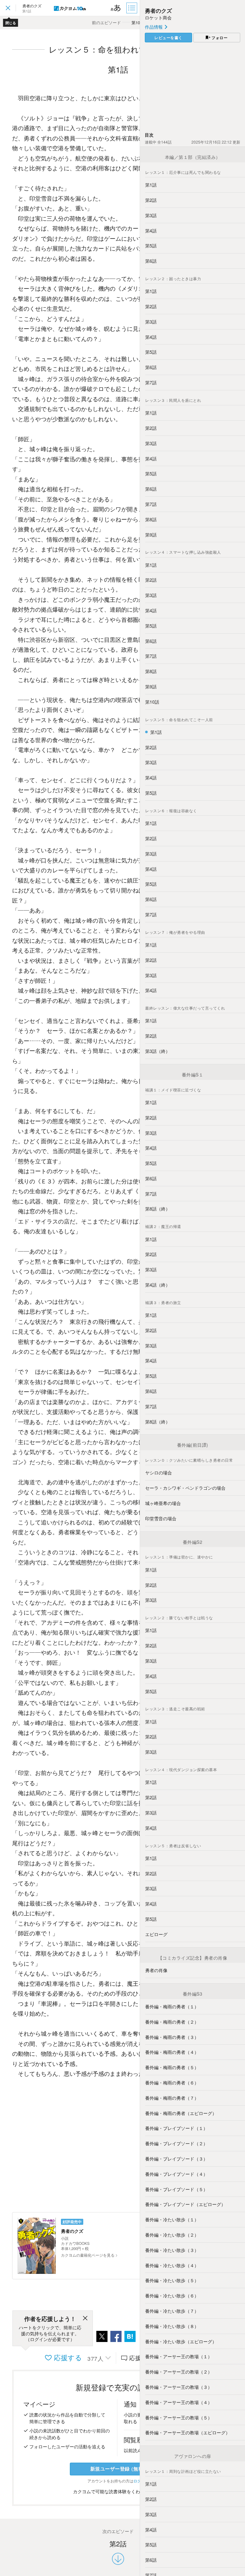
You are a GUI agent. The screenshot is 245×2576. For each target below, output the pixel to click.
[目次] (132, 8)
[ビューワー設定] (116, 8)
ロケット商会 (158, 18)
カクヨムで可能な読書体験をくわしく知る (116, 2491)
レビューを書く (168, 38)
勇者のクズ (158, 11)
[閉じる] (85, 2319)
